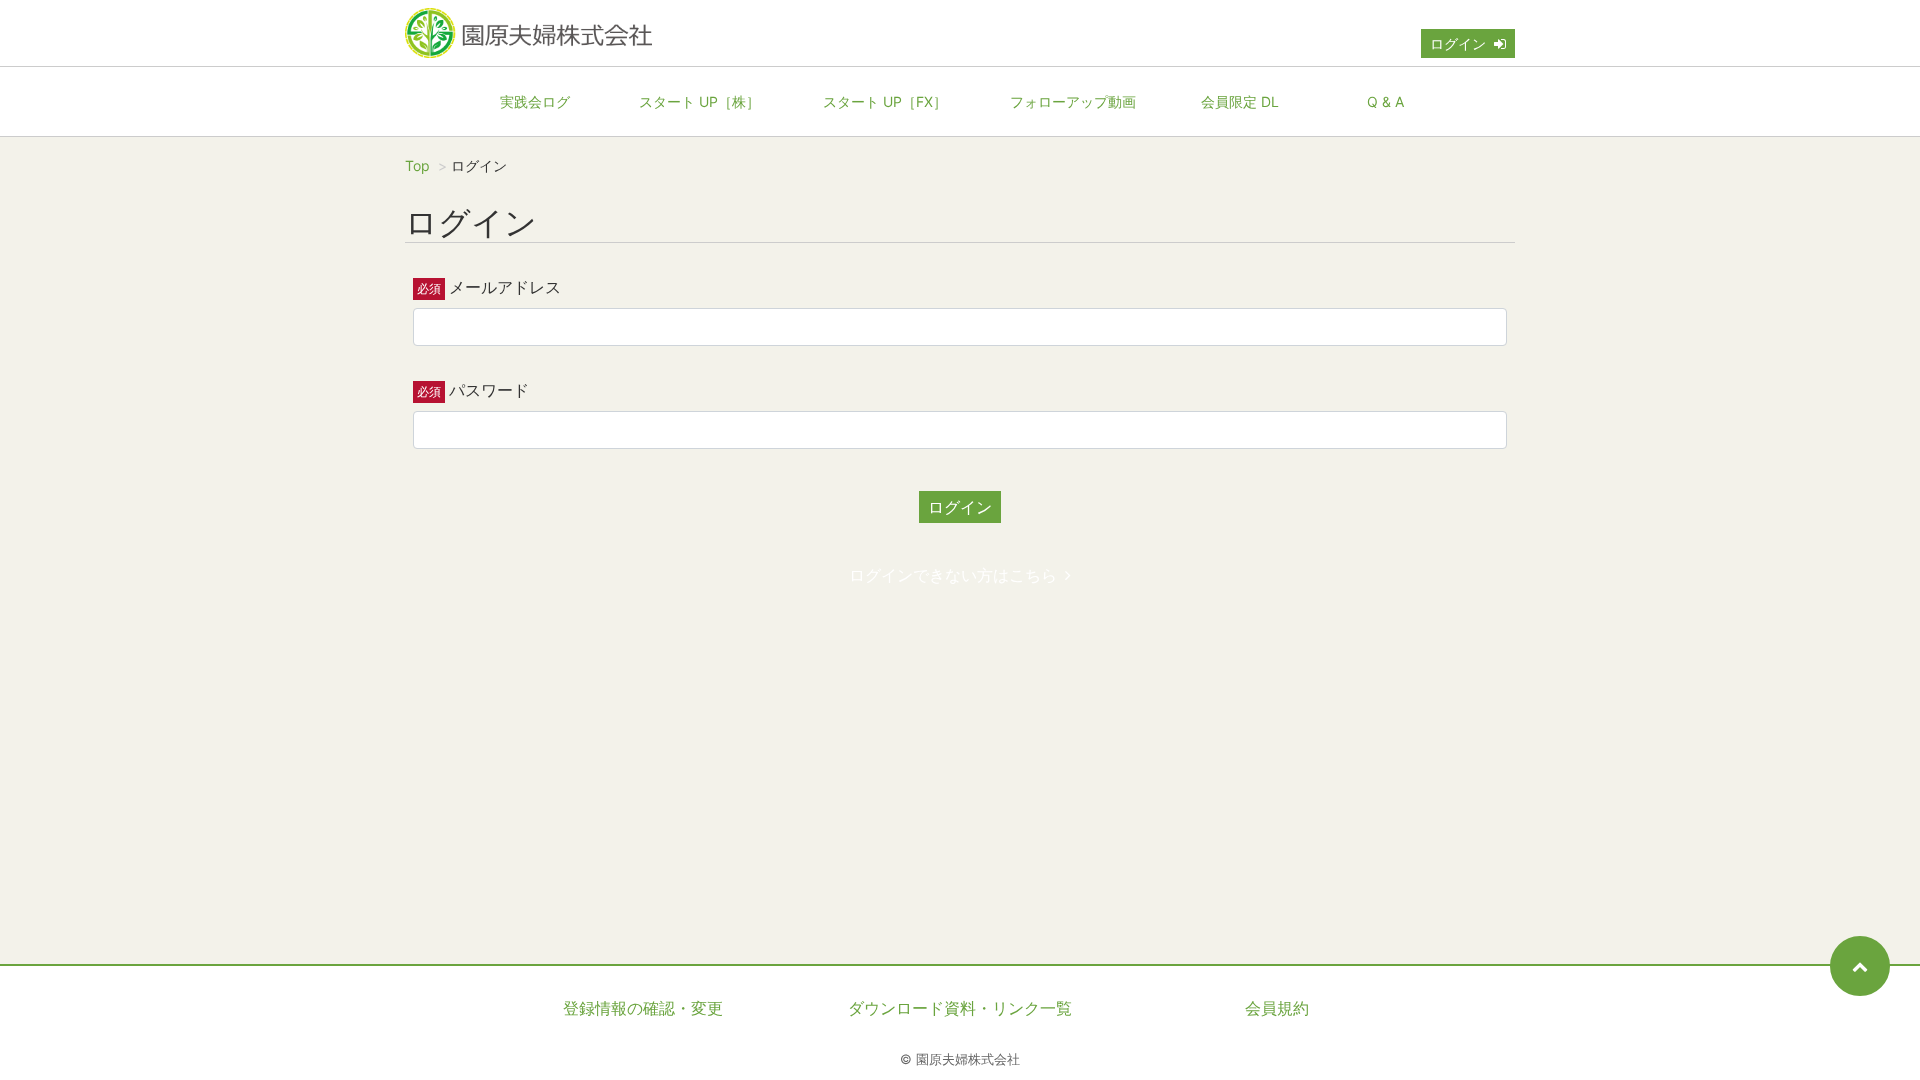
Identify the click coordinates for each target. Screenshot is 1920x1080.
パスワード (489, 390)
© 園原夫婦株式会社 (960, 1059)
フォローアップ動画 (1073, 101)
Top (417, 165)
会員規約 (1277, 1008)
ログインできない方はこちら (953, 575)
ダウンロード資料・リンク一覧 (960, 1008)
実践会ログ (535, 101)
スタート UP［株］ (699, 101)
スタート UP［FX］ (885, 101)
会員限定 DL (1240, 101)
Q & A (1385, 101)
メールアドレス (505, 287)
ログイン (1458, 43)
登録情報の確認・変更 (643, 1008)
